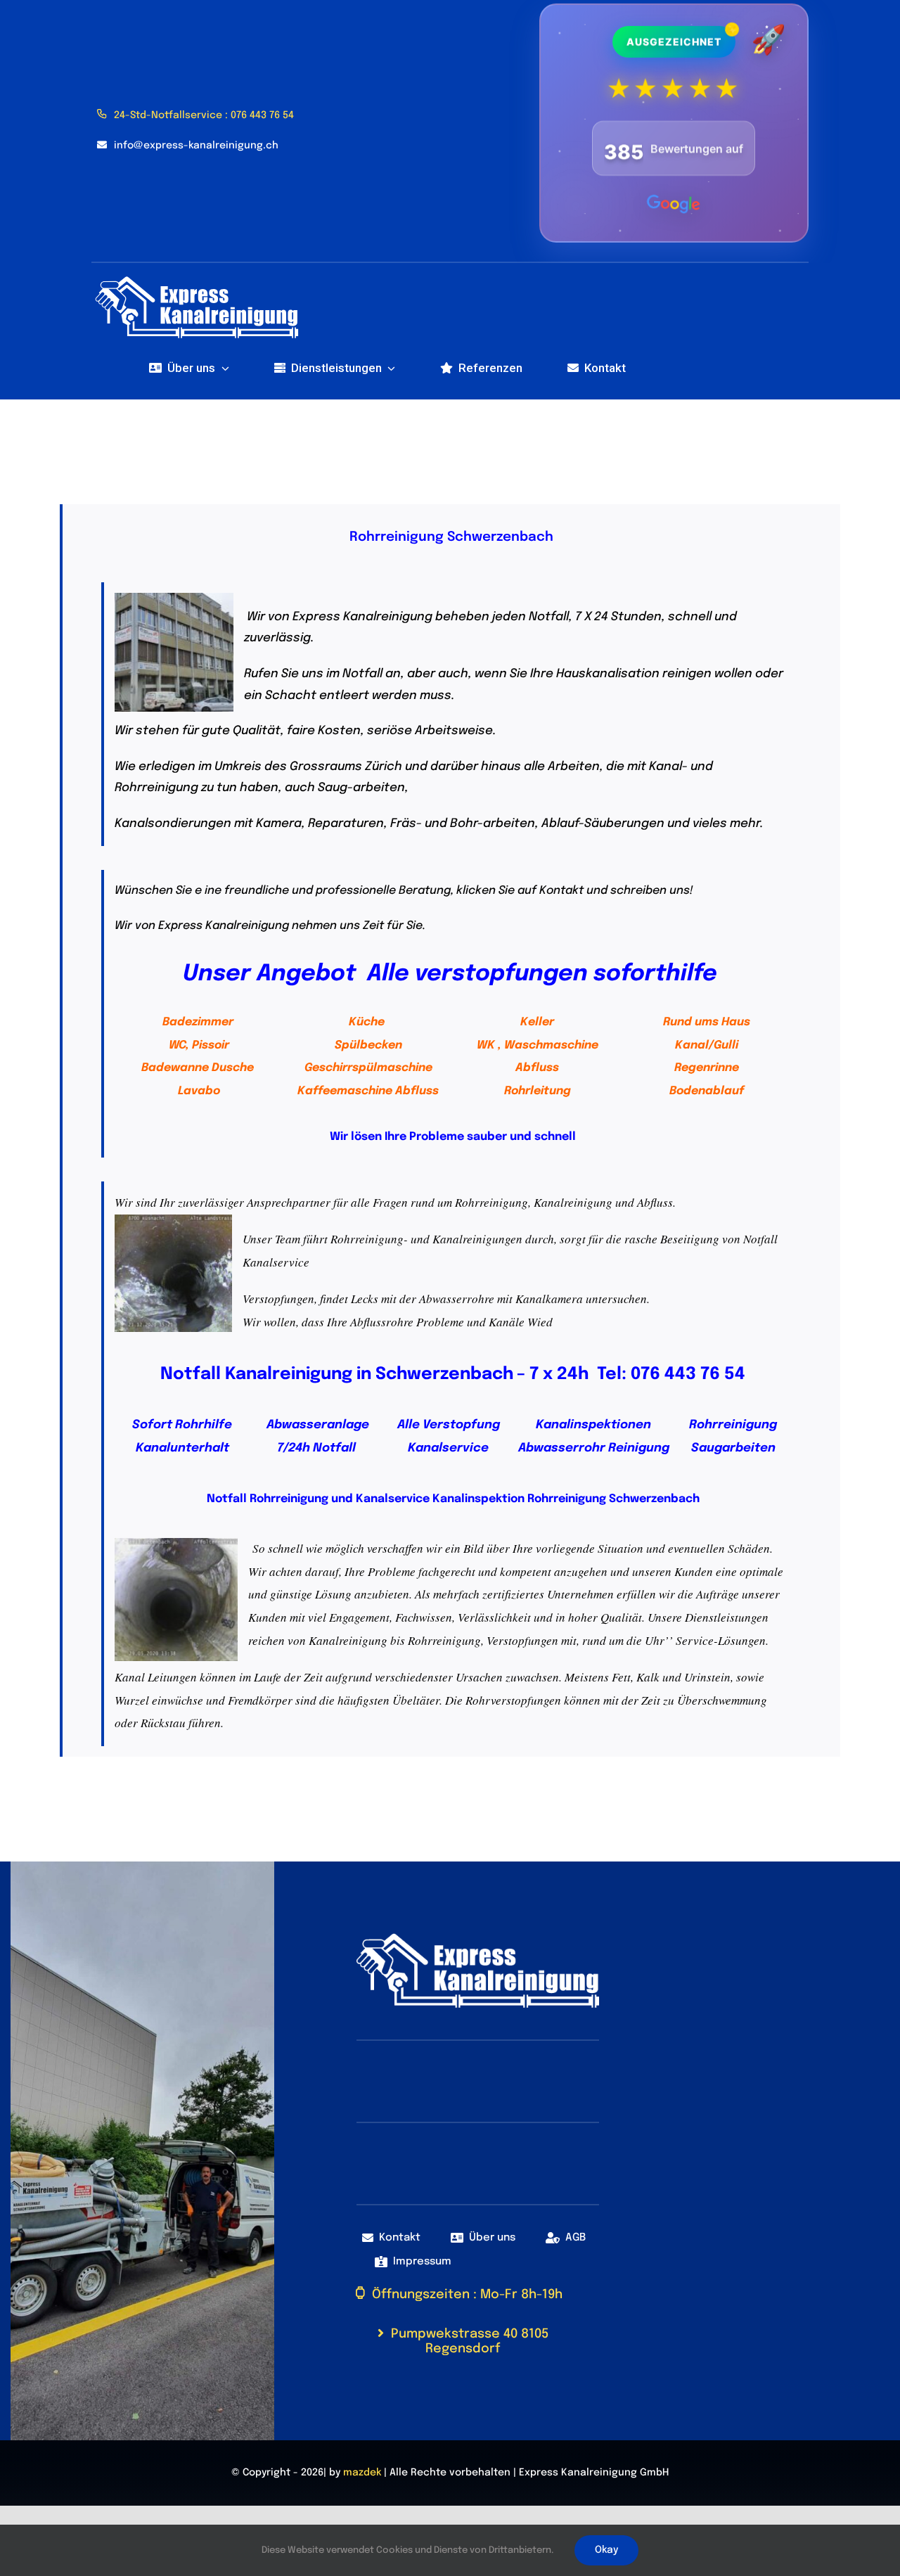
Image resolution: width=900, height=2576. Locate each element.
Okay (606, 2550)
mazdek (362, 2473)
